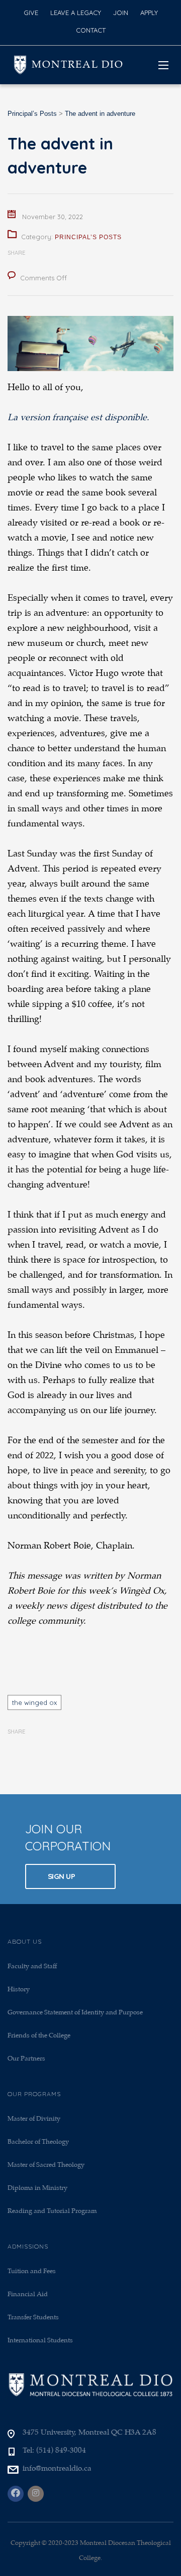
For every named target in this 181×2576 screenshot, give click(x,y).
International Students (40, 2341)
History (19, 1990)
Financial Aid (28, 2294)
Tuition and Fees (32, 2271)
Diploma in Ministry (37, 2188)
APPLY (149, 13)
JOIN (121, 13)
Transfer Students (33, 2317)
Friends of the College (39, 2036)
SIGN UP (62, 1876)
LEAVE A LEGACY (76, 13)
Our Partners (26, 2059)
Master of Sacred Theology (46, 2165)
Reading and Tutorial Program (52, 2211)
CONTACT (91, 30)
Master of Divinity (34, 2119)
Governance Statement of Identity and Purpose (75, 2013)
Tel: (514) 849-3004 (54, 2451)
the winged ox (34, 1702)
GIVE (31, 13)
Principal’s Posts (88, 237)
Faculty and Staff (32, 1966)
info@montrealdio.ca (57, 2469)
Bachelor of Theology (38, 2142)
